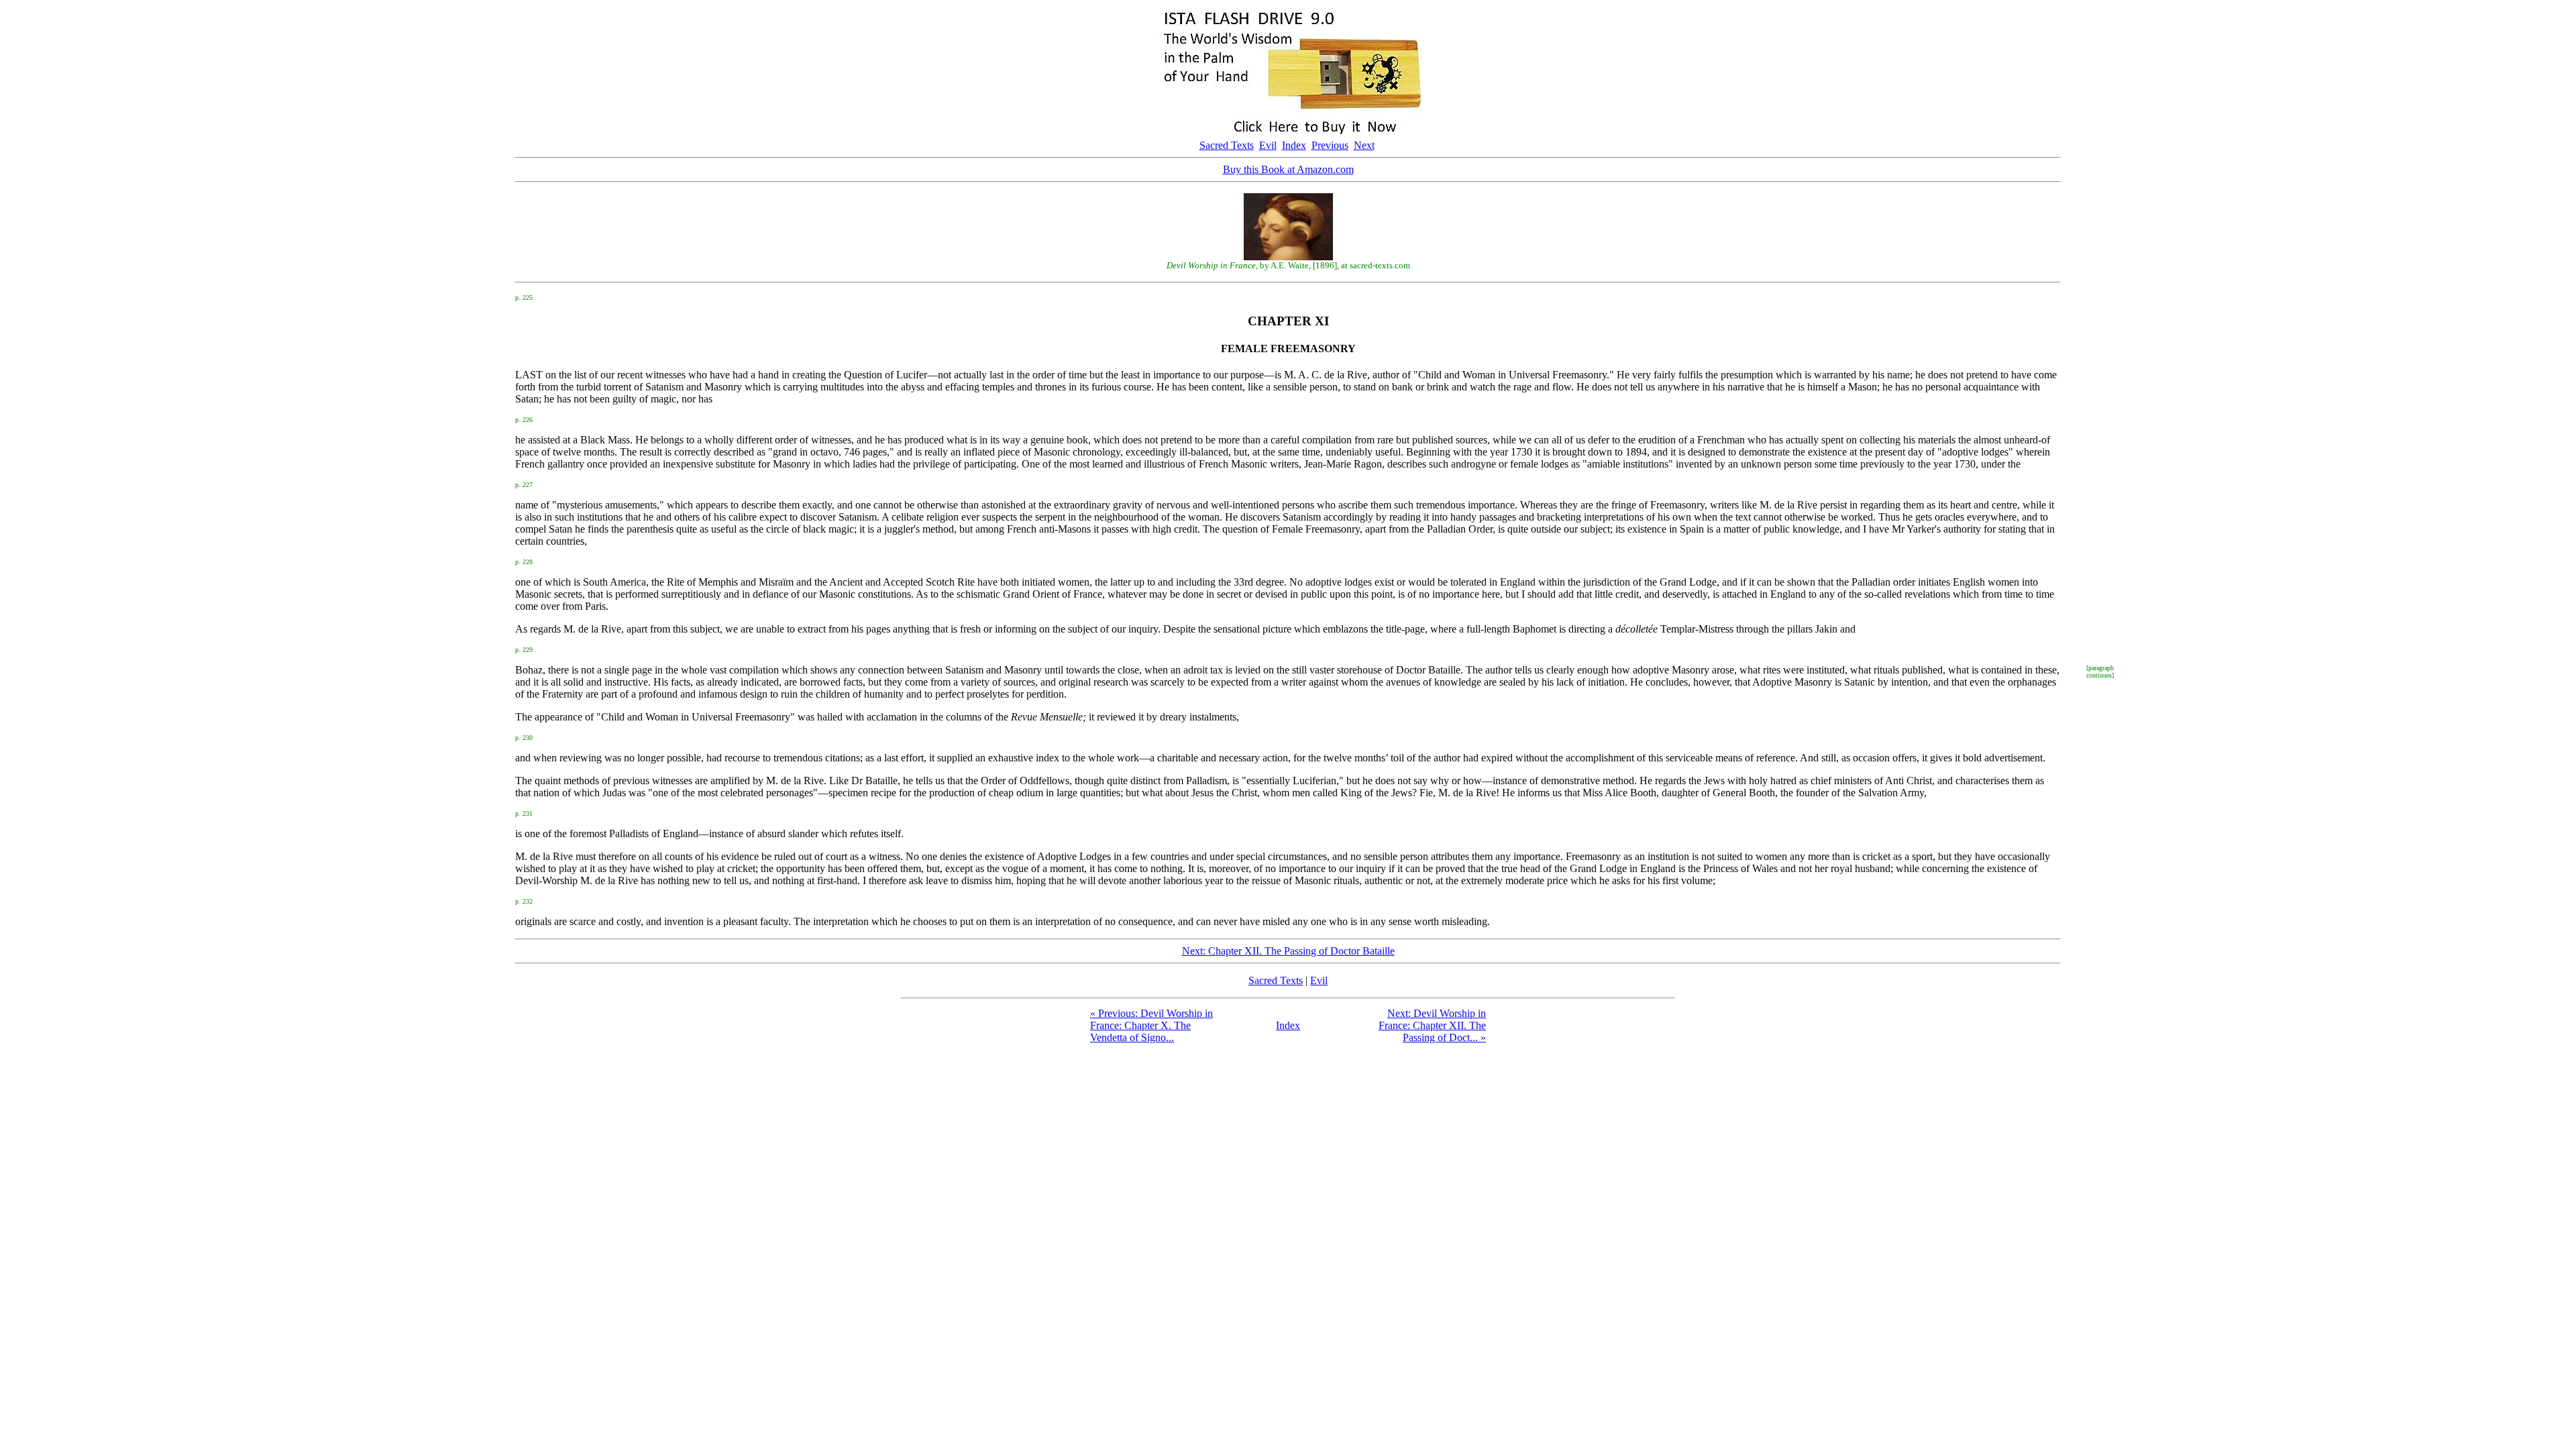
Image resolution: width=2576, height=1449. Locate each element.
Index (1294, 145)
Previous (1330, 145)
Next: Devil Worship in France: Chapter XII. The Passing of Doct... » (1432, 1025)
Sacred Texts (1227, 145)
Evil (1268, 145)
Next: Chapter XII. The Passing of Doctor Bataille (1288, 951)
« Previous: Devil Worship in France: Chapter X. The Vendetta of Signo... (1151, 1025)
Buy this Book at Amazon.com (1288, 169)
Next (1364, 145)
